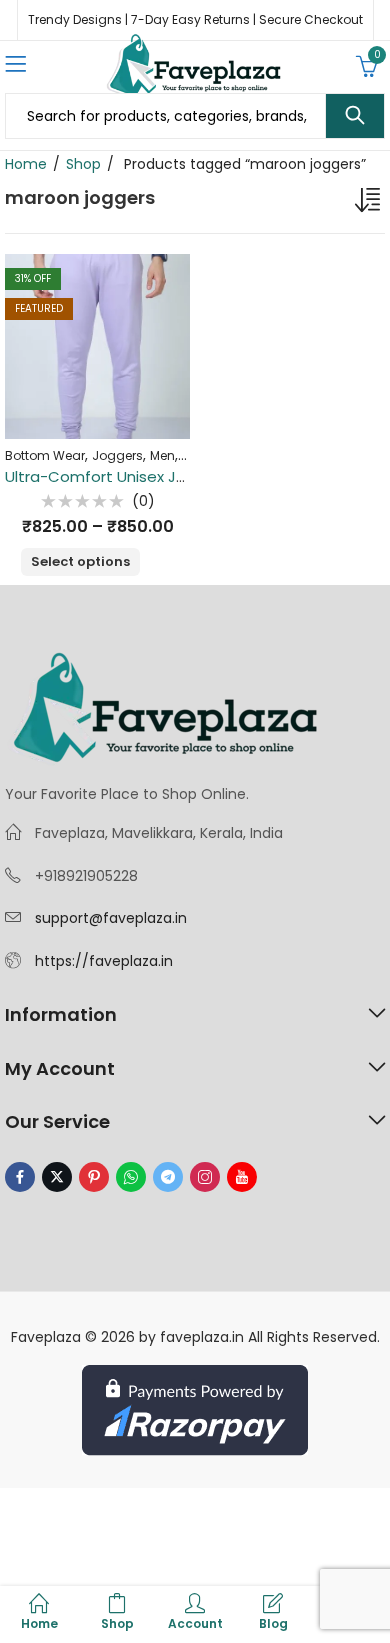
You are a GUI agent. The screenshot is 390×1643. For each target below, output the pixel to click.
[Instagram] (205, 1177)
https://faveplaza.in (104, 961)
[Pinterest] (94, 1177)
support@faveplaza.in (111, 918)
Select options (80, 561)
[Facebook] (20, 1177)
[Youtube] (242, 1177)
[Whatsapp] (131, 1177)
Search (355, 116)
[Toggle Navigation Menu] (15, 66)
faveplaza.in (202, 1337)
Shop (83, 164)
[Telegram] (168, 1177)
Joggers (117, 455)
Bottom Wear (45, 455)
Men (162, 455)
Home (26, 164)
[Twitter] (57, 1177)
